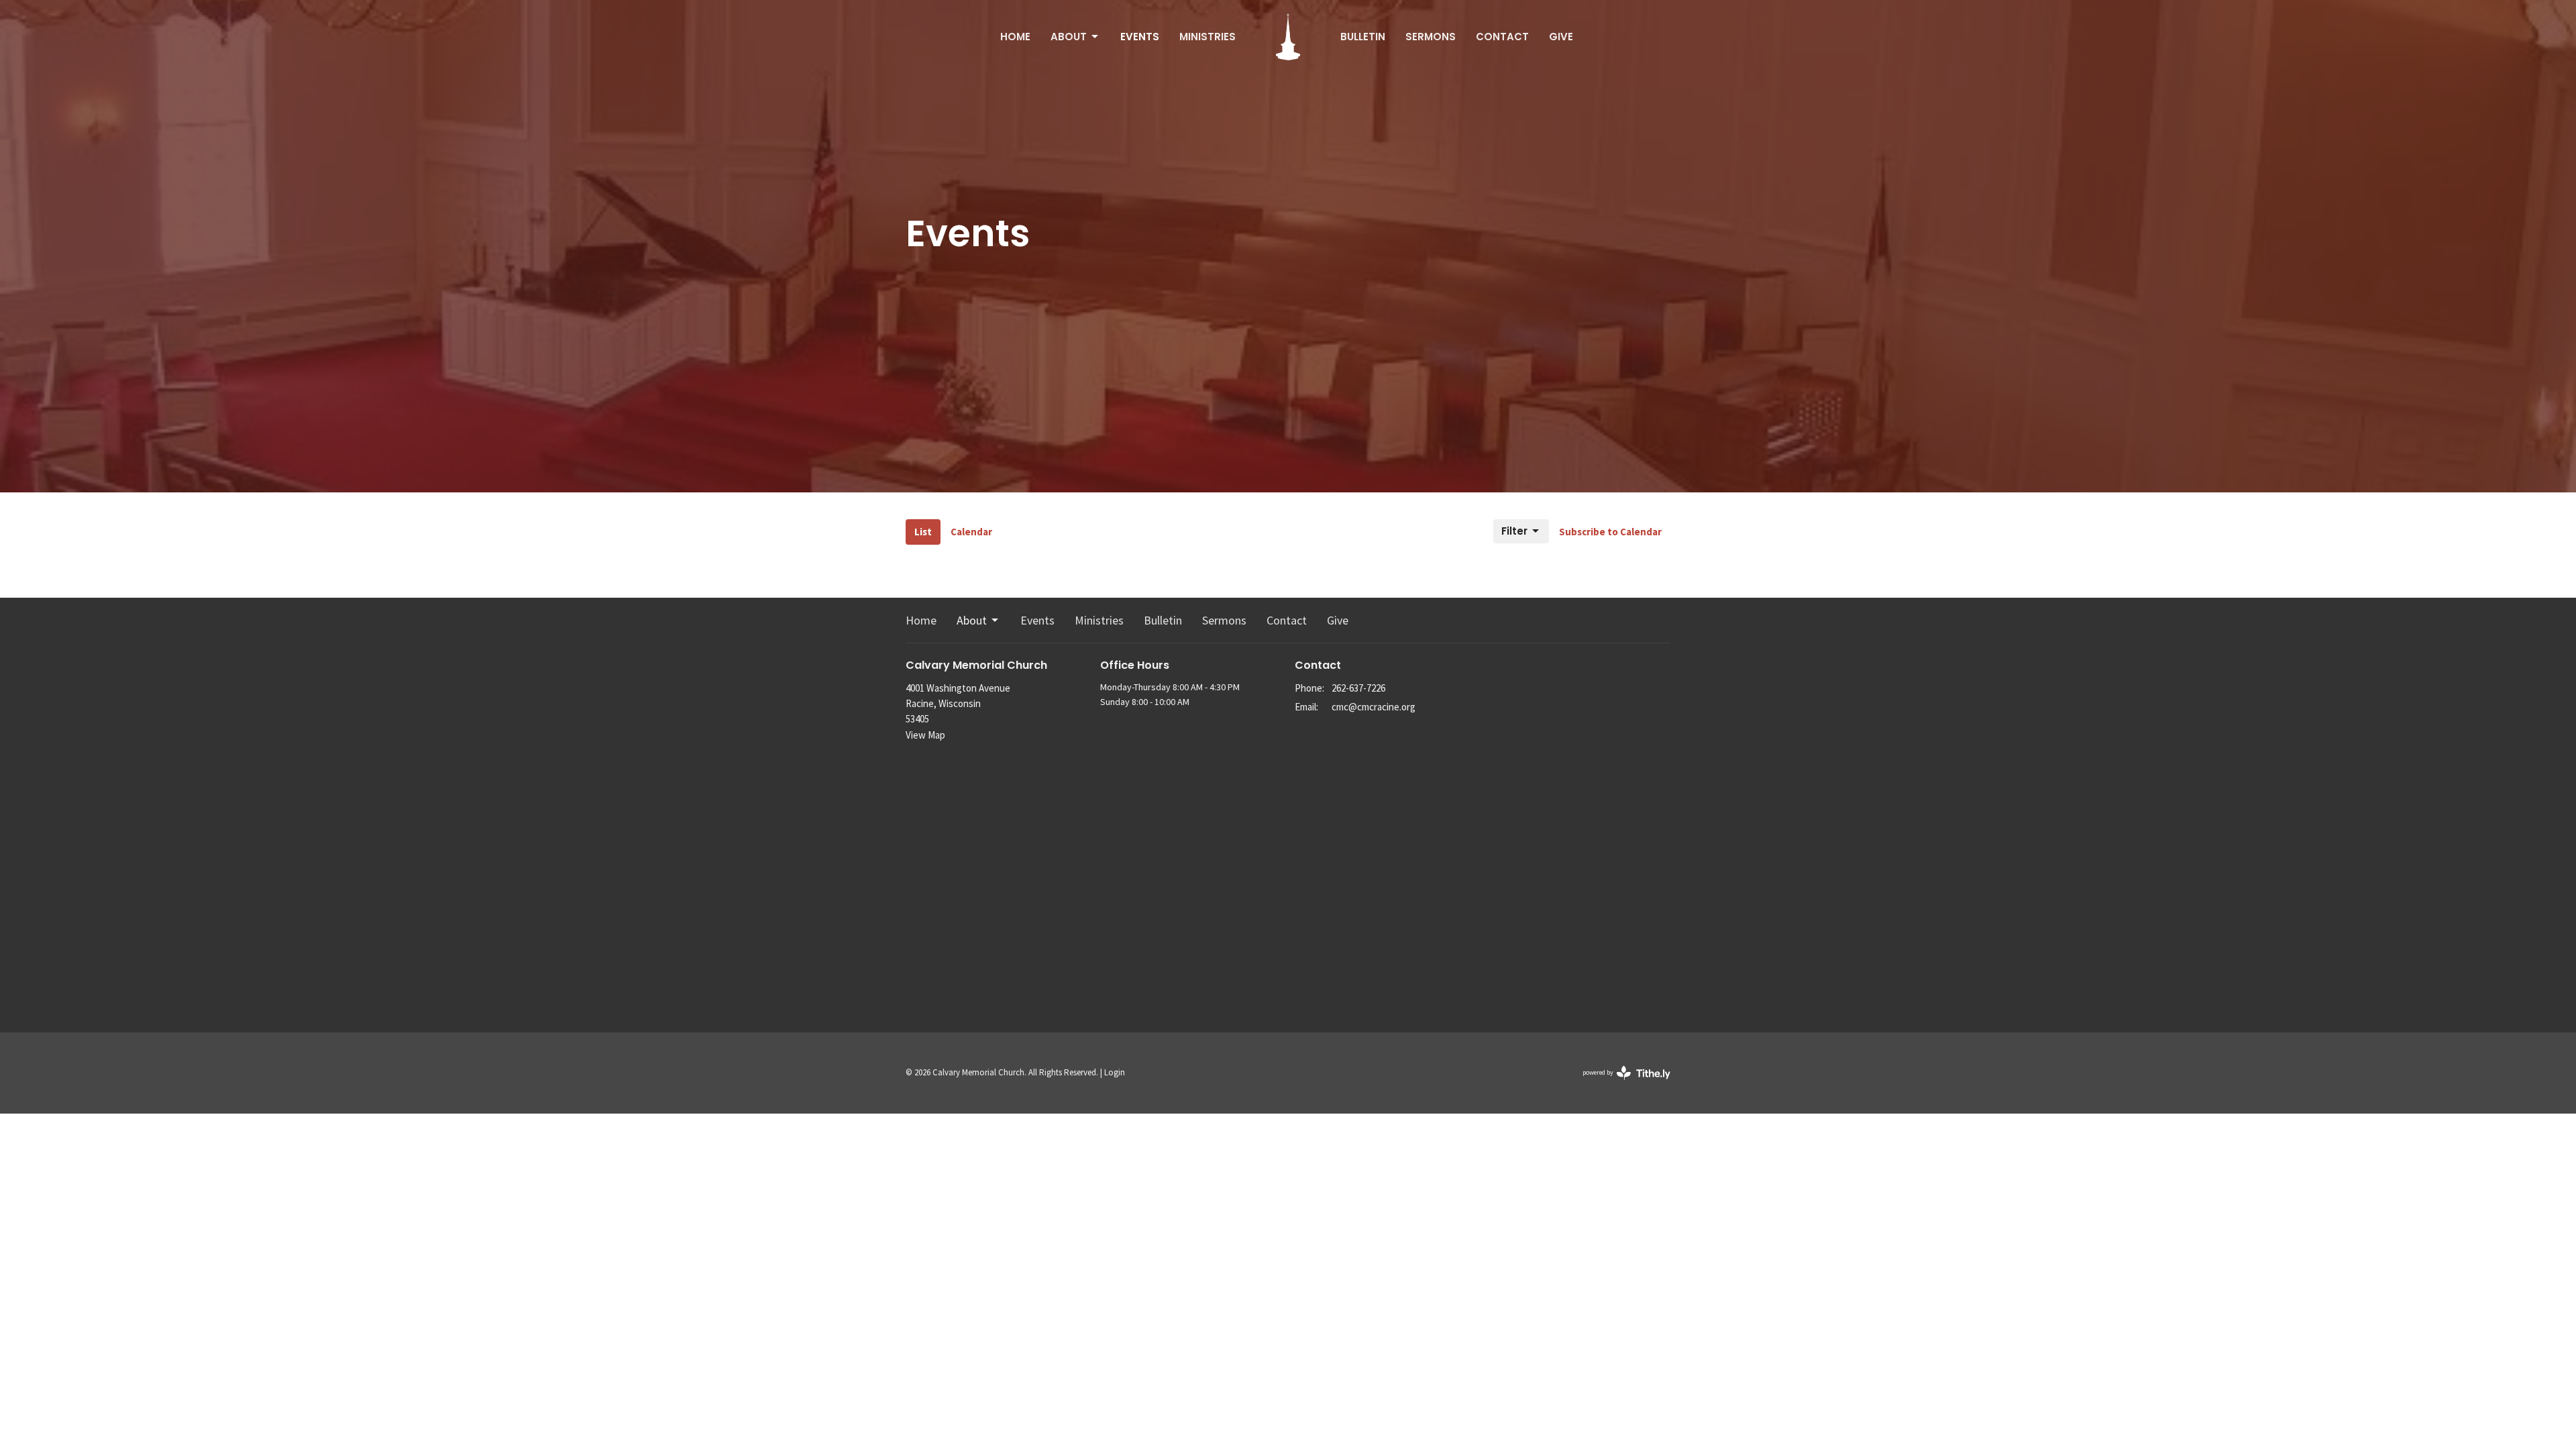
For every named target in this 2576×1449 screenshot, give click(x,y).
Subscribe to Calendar (1610, 532)
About (1069, 37)
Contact (1502, 37)
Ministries (1207, 37)
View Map (925, 735)
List (923, 532)
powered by (1618, 1084)
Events (1140, 37)
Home (1015, 37)
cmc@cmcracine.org (1374, 707)
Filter (1514, 531)
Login (1115, 1072)
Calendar (971, 532)
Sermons (1431, 37)
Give (1561, 37)
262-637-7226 (1358, 688)
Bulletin (1363, 37)
